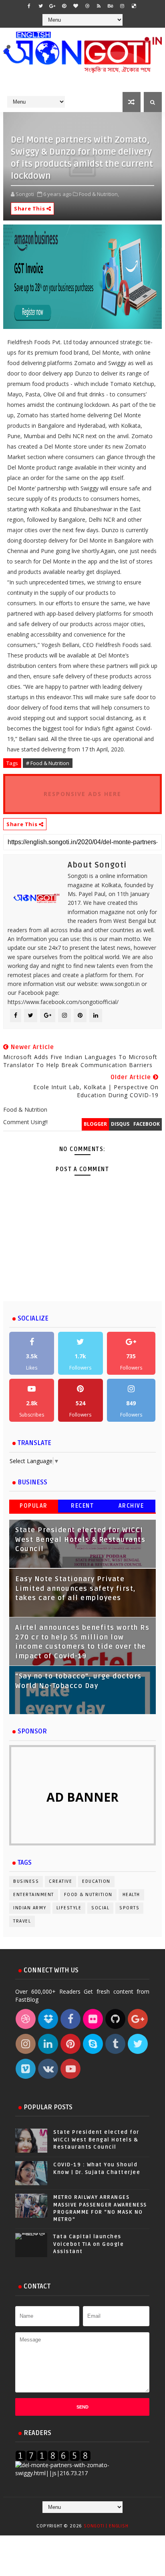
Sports (129, 1908)
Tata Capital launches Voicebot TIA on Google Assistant (89, 2244)
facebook (147, 1124)
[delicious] (134, 6)
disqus (120, 1124)
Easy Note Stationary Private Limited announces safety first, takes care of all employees (75, 1589)
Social (100, 1908)
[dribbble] (87, 6)
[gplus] (52, 6)
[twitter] (41, 6)
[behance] (111, 6)
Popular (34, 1506)
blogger (95, 1124)
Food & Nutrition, (99, 194)
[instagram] (122, 6)
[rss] (99, 6)
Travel (22, 1921)
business (26, 1881)
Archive (131, 1506)
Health (131, 1895)
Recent (82, 1506)
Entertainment (34, 1895)
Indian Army (30, 1908)
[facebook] (29, 6)
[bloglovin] (76, 6)
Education (96, 1881)
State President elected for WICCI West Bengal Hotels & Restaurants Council (80, 1540)
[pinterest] (64, 6)
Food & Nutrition (88, 1895)
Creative (60, 1881)
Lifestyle (69, 1908)
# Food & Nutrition (48, 763)
